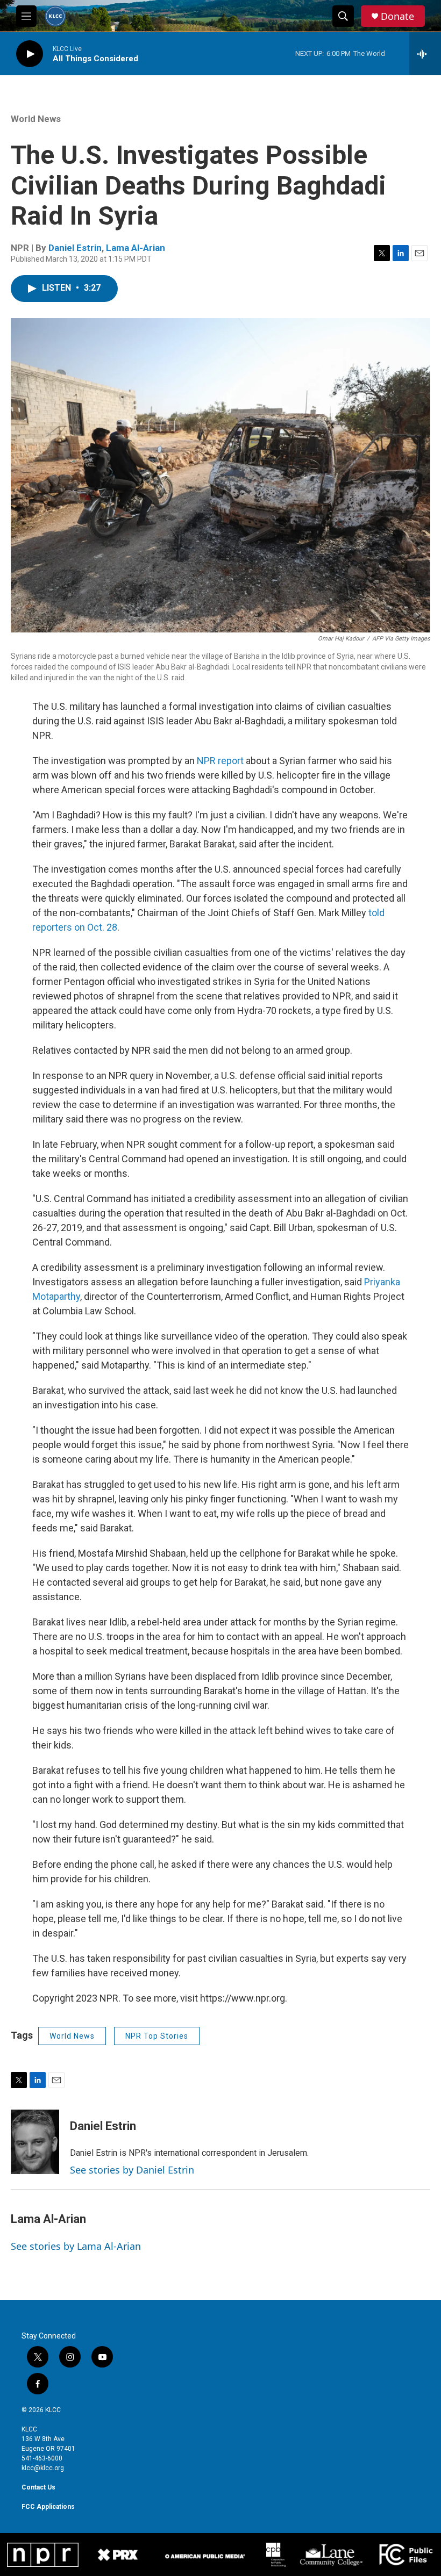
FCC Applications (48, 2507)
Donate (397, 16)
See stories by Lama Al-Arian (76, 2246)
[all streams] (425, 54)
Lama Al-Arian (136, 248)
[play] (30, 54)
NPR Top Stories (157, 2036)
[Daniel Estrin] (35, 2142)
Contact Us (38, 2487)
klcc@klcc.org (43, 2468)
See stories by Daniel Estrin (132, 2170)
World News (36, 119)
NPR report (220, 761)
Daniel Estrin (75, 248)
